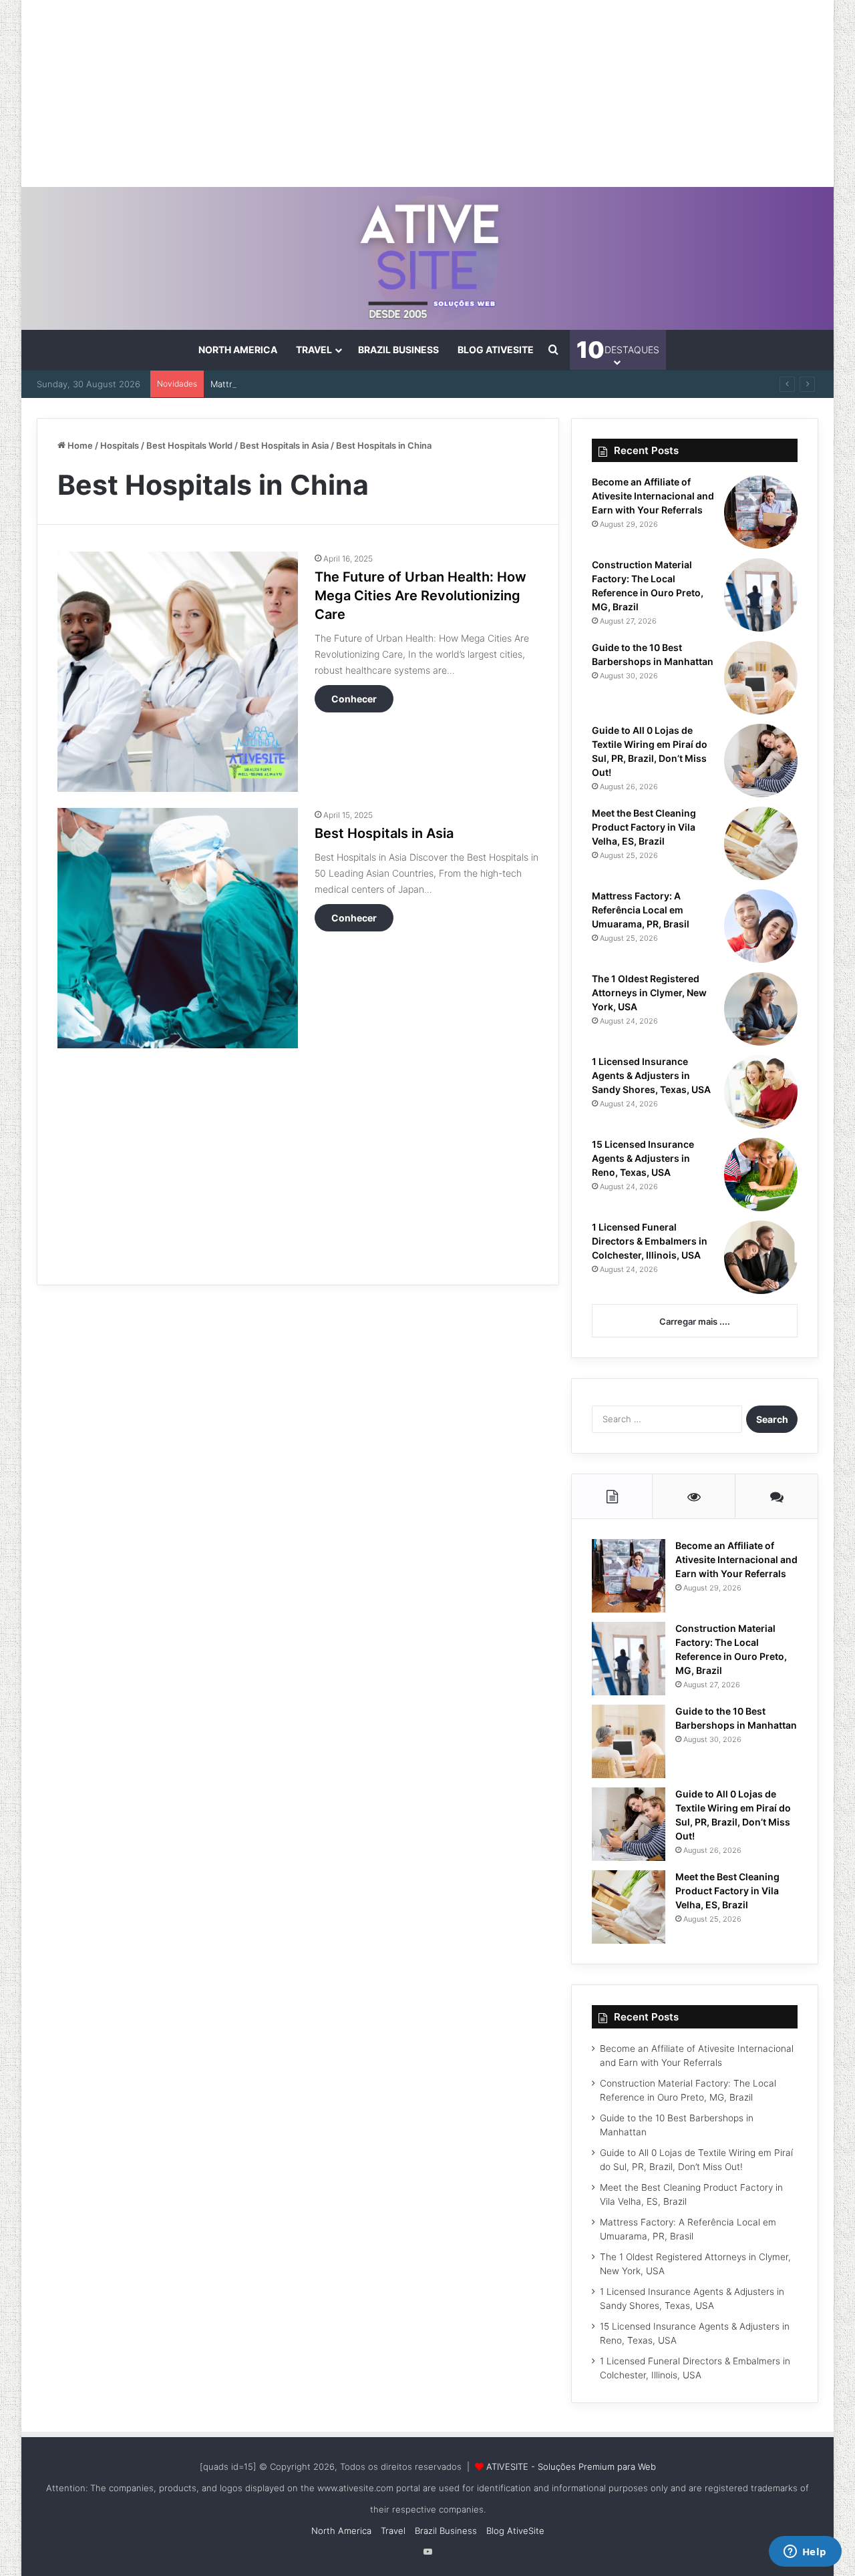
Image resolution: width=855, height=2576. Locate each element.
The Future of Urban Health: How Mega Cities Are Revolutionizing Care (420, 596)
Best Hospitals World (189, 445)
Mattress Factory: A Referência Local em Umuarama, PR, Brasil (340, 384)
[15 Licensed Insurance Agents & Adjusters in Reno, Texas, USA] (761, 1174)
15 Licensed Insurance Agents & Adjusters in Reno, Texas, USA (643, 1158)
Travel (314, 350)
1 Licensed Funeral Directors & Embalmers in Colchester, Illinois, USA (650, 1241)
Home (79, 445)
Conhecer (354, 699)
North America (238, 350)
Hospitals (120, 445)
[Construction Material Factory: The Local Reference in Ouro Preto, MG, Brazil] (761, 595)
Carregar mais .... (695, 1321)
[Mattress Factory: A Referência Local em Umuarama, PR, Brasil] (761, 926)
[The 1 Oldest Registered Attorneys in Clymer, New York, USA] (761, 1009)
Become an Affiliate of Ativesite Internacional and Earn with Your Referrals (653, 496)
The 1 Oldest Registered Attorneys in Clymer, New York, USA (649, 993)
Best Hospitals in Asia (284, 445)
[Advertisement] (427, 93)
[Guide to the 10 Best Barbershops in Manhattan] (761, 678)
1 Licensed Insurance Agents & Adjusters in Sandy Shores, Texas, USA (651, 1075)
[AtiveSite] (428, 258)
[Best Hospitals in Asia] (178, 928)
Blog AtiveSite (496, 350)
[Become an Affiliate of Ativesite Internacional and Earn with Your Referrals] (761, 512)
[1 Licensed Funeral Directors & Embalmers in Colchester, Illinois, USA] (761, 1257)
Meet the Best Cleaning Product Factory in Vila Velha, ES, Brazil (644, 827)
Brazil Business (398, 350)
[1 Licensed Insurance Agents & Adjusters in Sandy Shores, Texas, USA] (761, 1092)
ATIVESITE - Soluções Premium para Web (571, 2466)
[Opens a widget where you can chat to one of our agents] (805, 2553)
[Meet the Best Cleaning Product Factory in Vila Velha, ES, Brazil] (761, 843)
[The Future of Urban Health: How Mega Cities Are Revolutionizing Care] (178, 672)
